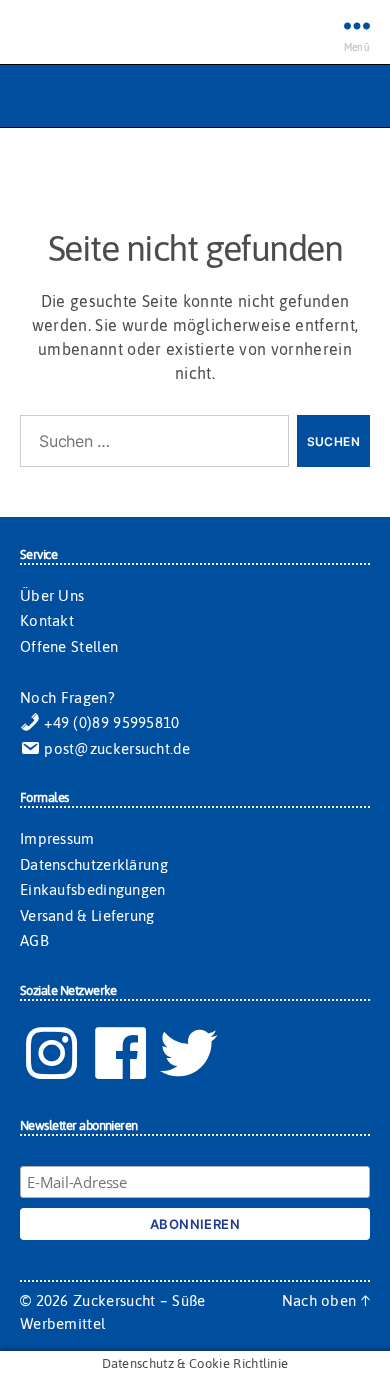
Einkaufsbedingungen (93, 889)
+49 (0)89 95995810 (110, 722)
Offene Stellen (69, 646)
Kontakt (47, 620)
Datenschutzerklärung (94, 864)
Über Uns (52, 595)
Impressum (57, 838)
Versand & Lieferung (87, 915)
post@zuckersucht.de (115, 748)
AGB (34, 940)
